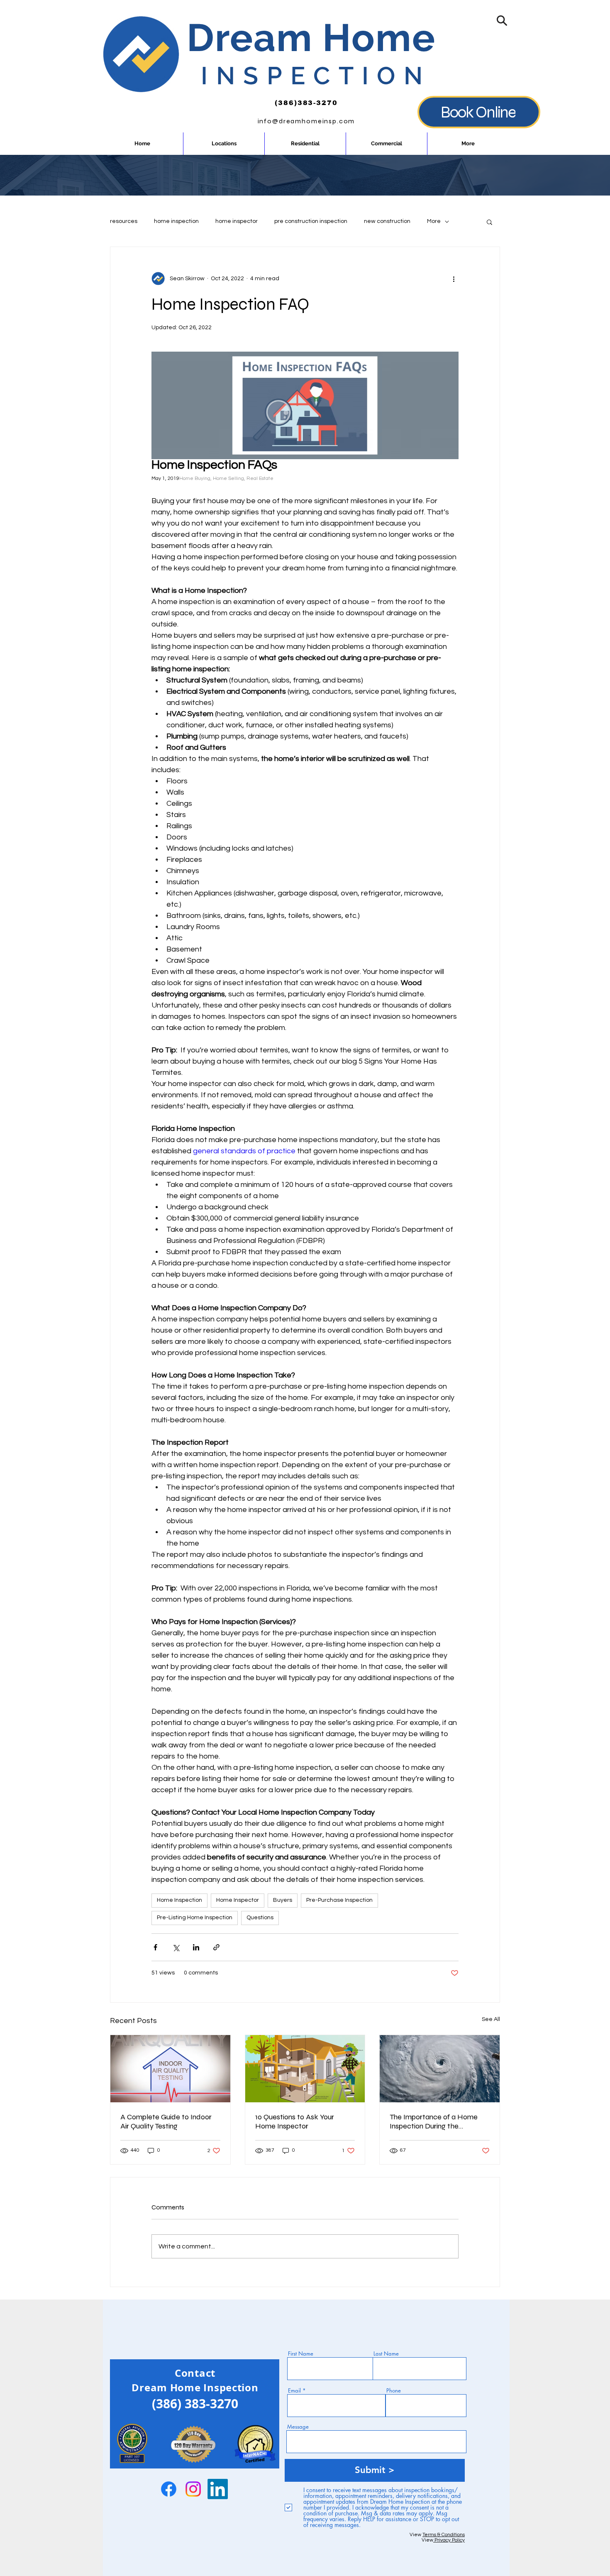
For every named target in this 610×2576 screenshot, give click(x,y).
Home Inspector (238, 1900)
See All (491, 2019)
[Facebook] (169, 2489)
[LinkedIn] (218, 2489)
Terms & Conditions (444, 2535)
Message (298, 2427)
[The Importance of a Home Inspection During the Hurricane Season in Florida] (440, 2069)
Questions (260, 1918)
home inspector (237, 221)
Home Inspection (179, 1900)
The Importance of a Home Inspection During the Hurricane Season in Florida (434, 2121)
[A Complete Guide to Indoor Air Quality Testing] (170, 2069)
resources (124, 221)
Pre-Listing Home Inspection (195, 1918)
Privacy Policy (449, 2540)
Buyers (283, 1900)
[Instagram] (193, 2489)
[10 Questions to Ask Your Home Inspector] (305, 2069)
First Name (301, 2354)
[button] (502, 21)
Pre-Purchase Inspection (339, 1900)
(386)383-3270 (306, 103)
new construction (387, 221)
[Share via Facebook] (155, 1947)
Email (294, 2391)
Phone (394, 2391)
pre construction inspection (311, 221)
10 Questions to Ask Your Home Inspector (295, 2121)
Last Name (386, 2354)
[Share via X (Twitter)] (176, 1947)
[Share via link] (216, 1947)
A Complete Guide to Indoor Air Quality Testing (166, 2121)
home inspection (176, 221)
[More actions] (454, 279)
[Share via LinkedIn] (196, 1947)
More (434, 221)
